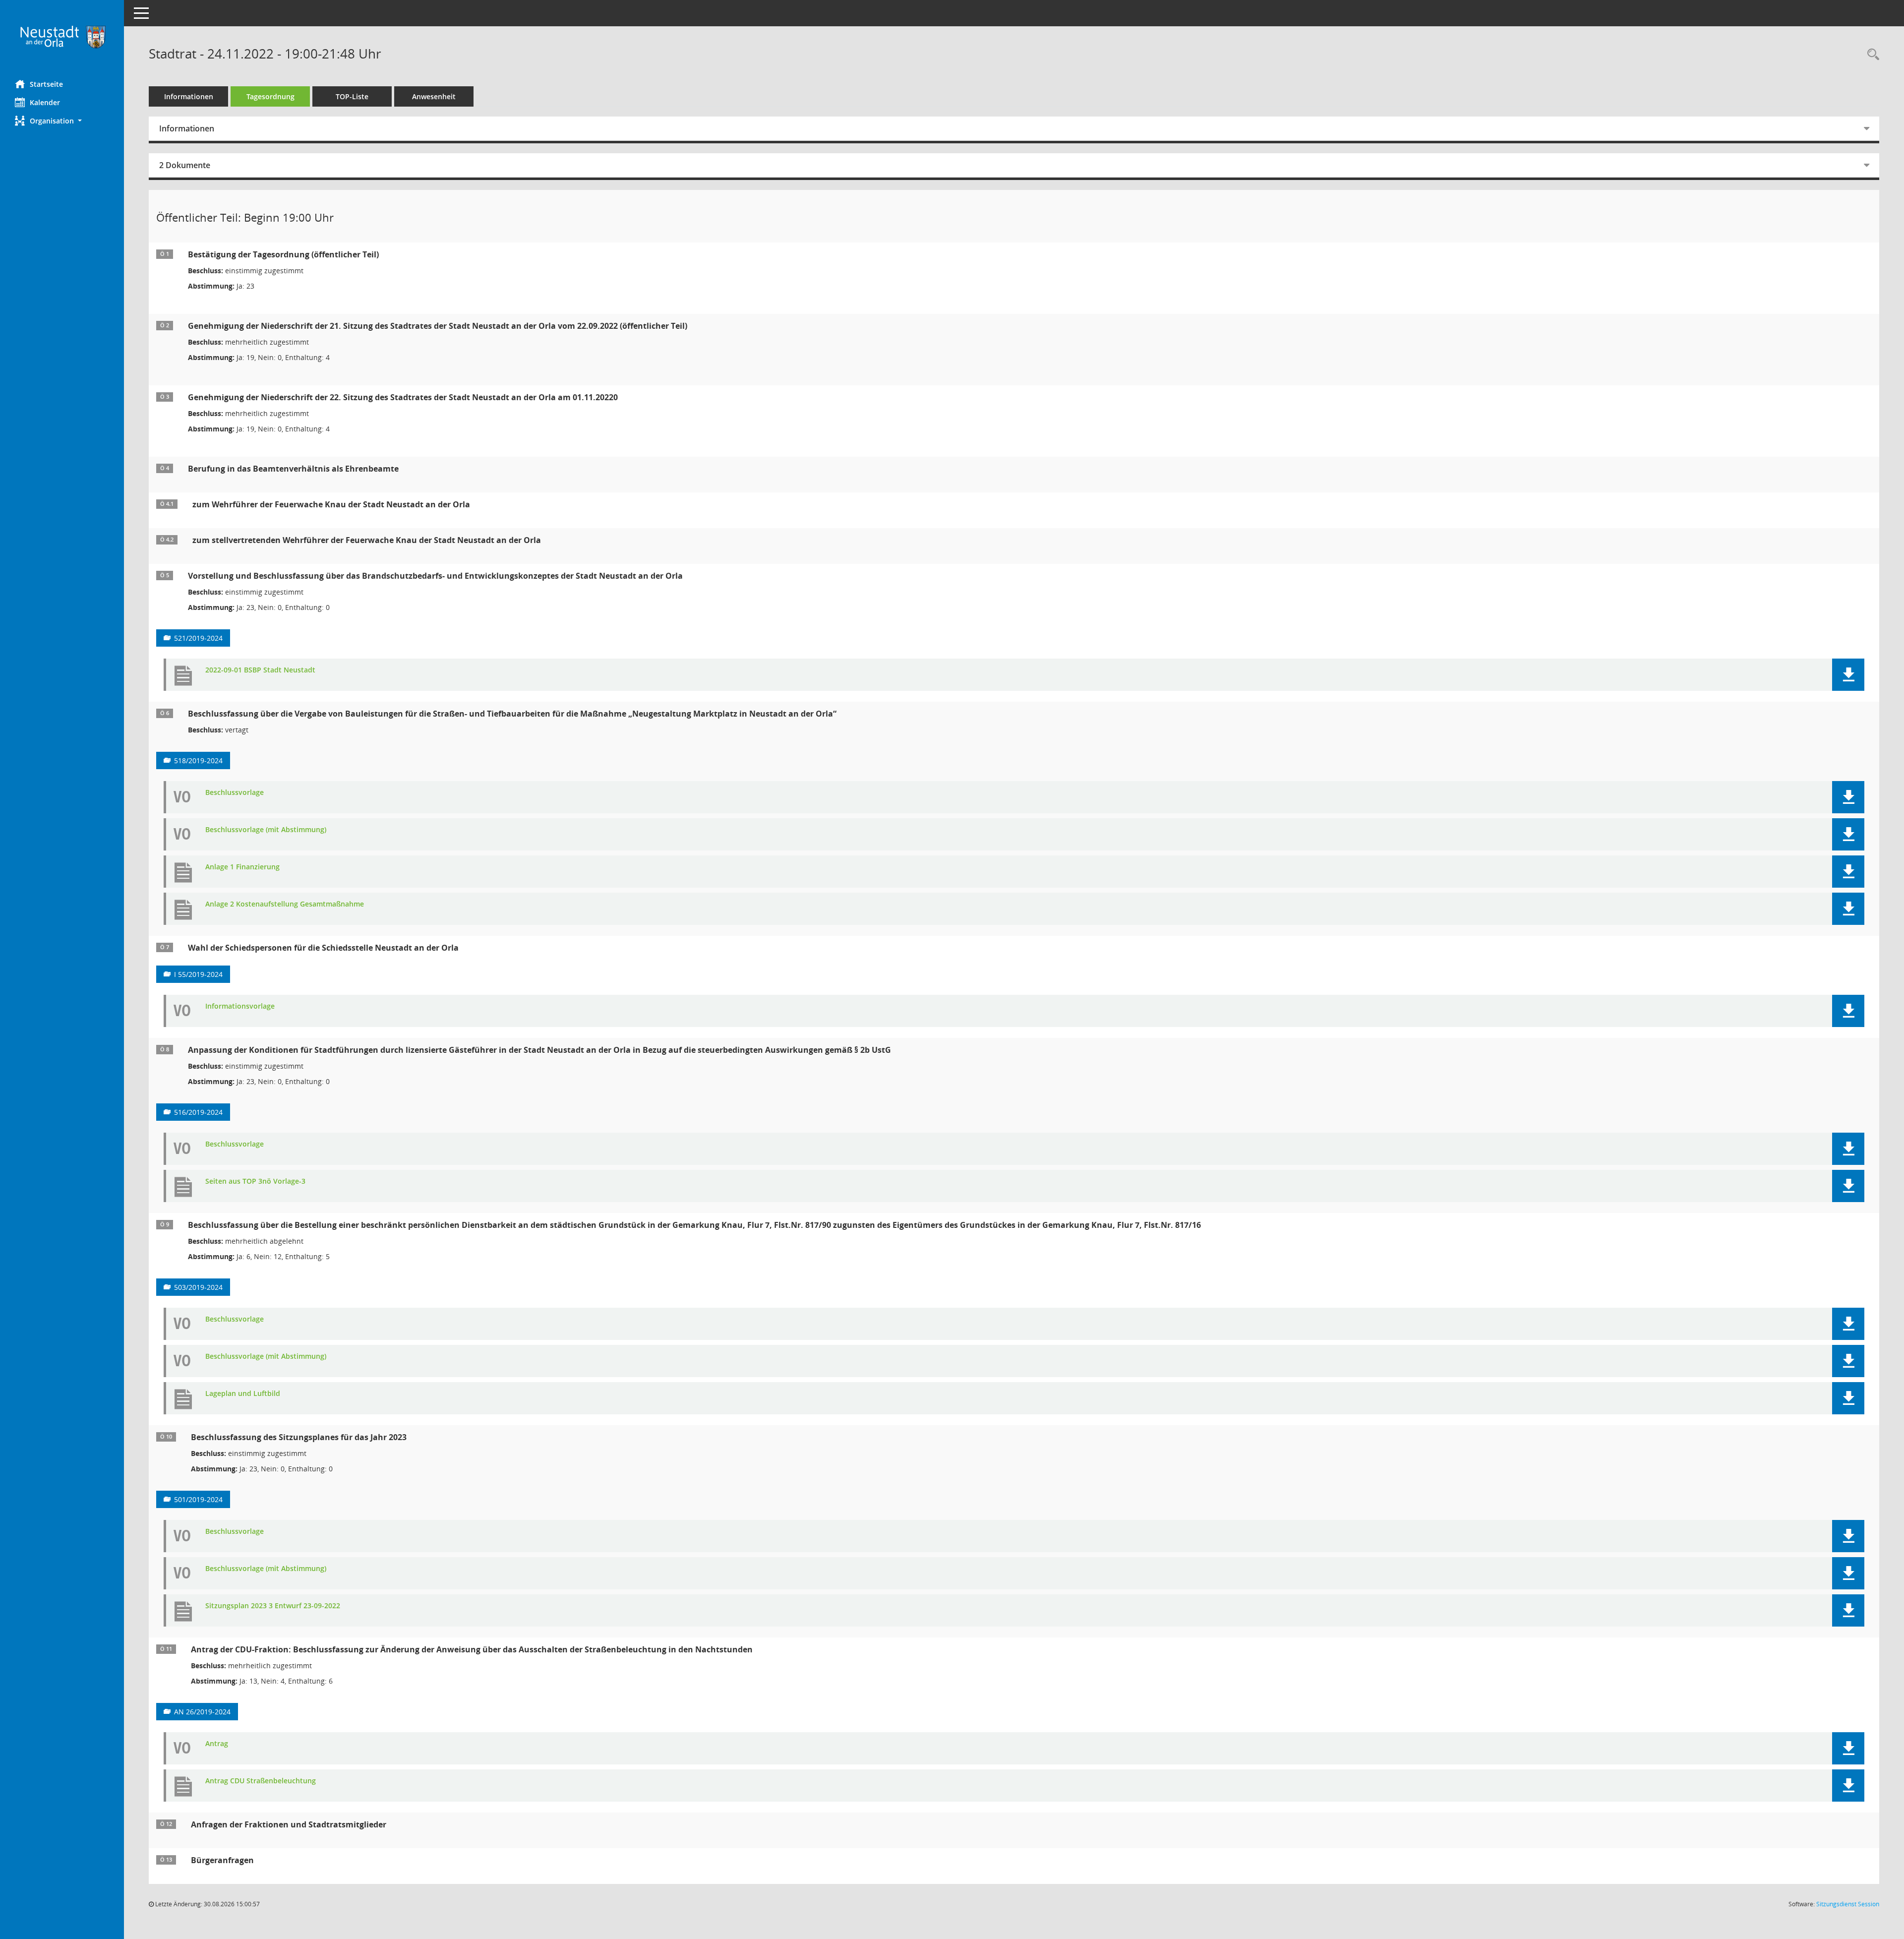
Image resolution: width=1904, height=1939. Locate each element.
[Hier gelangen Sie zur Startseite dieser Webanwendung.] (62, 36)
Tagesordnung (270, 96)
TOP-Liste (352, 96)
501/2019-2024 (198, 1499)
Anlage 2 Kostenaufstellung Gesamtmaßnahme (285, 904)
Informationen (189, 96)
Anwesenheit (434, 96)
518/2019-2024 (198, 760)
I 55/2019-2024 (198, 974)
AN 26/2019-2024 (202, 1712)
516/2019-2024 (198, 1112)
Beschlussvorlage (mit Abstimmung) (266, 830)
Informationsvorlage (240, 1006)
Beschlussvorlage (235, 793)
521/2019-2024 (198, 638)
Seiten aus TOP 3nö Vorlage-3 (255, 1182)
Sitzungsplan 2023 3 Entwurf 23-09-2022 (273, 1606)
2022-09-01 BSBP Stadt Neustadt (260, 670)
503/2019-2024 (198, 1287)
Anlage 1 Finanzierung (242, 867)
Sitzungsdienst (1848, 1904)
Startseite (46, 84)
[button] (62, 121)
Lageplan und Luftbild (243, 1394)
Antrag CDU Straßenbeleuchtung (261, 1781)
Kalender (45, 102)
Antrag (217, 1744)
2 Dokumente (185, 165)
